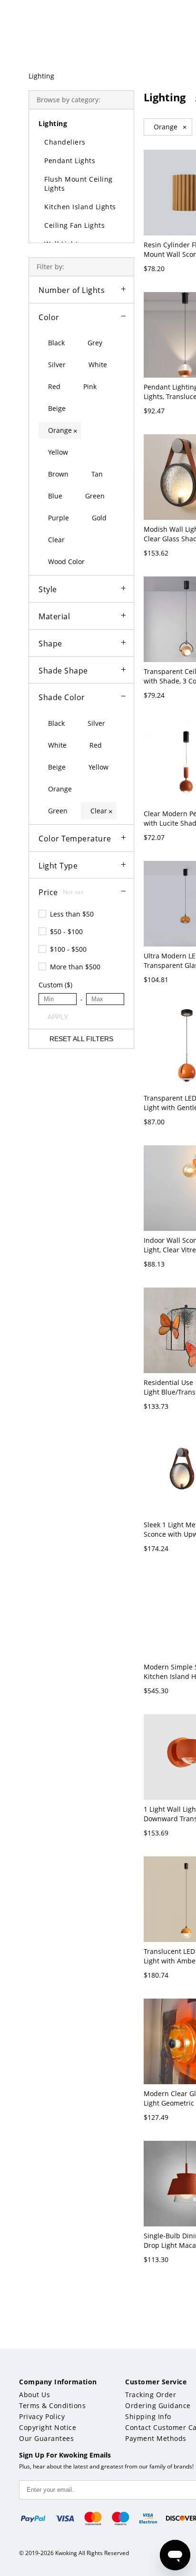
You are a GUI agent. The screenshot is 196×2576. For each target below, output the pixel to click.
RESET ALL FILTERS (81, 1039)
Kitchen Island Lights (80, 207)
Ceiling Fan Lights (74, 225)
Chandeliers (65, 142)
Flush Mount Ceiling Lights (78, 184)
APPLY (58, 1017)
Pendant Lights (70, 161)
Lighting (41, 76)
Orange (170, 127)
